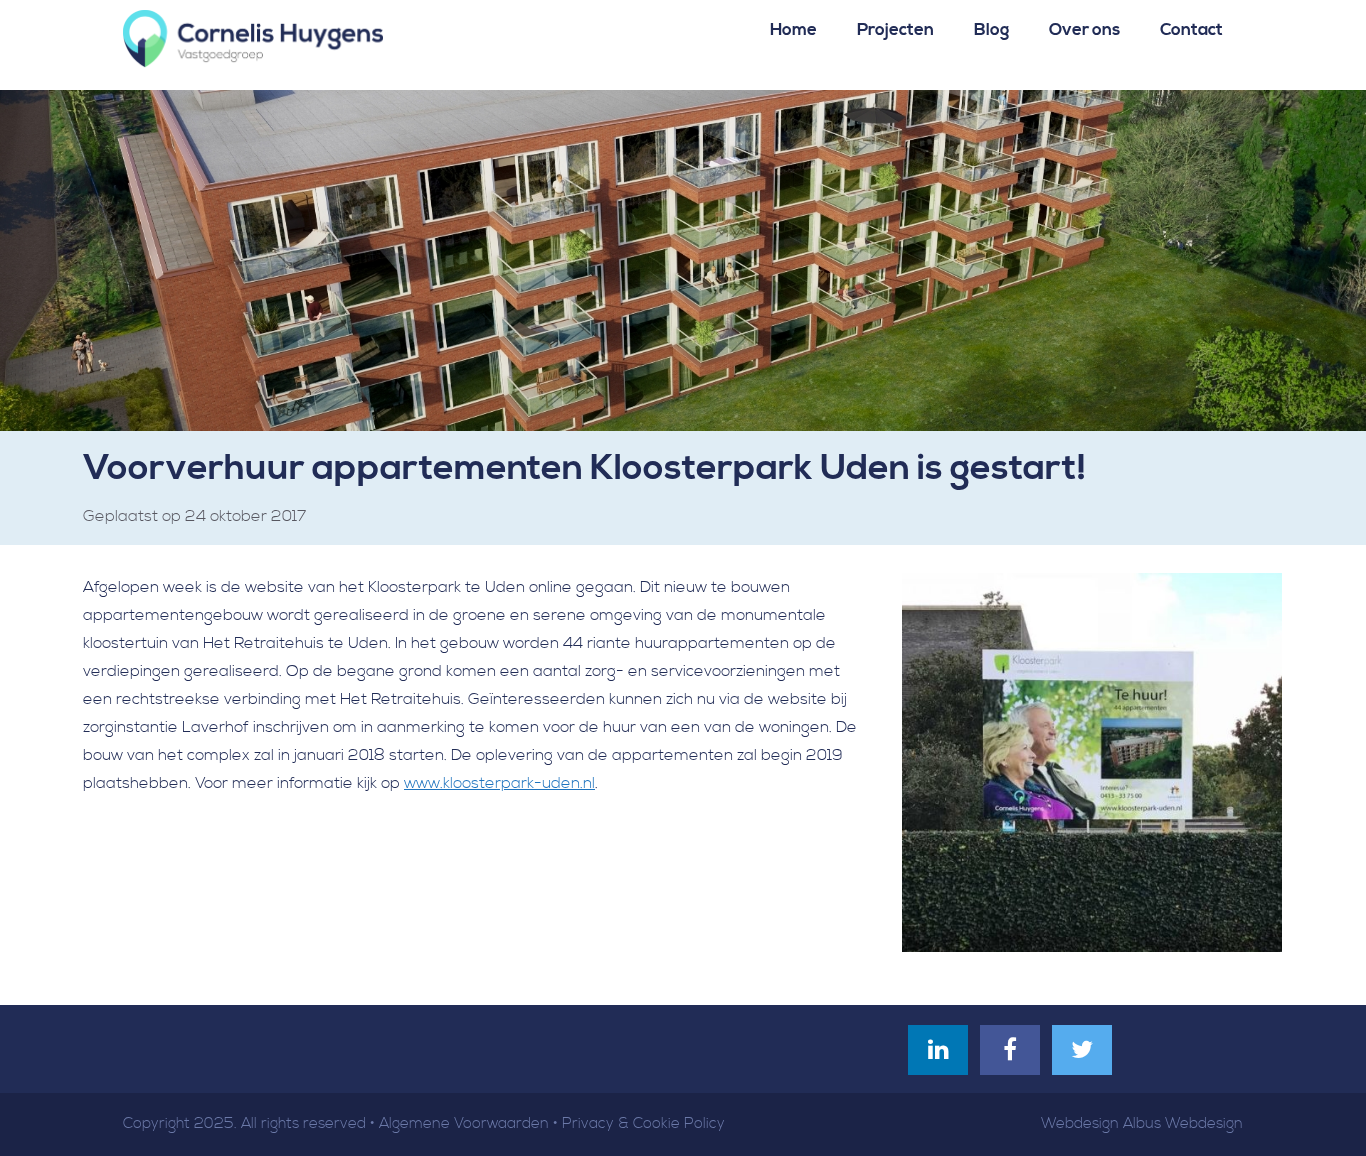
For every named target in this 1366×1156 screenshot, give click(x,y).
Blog (991, 30)
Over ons (1084, 30)
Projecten (895, 30)
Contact (1191, 30)
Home (793, 30)
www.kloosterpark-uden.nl (499, 783)
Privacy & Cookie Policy (643, 1123)
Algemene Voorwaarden (464, 1123)
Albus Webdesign (1183, 1123)
